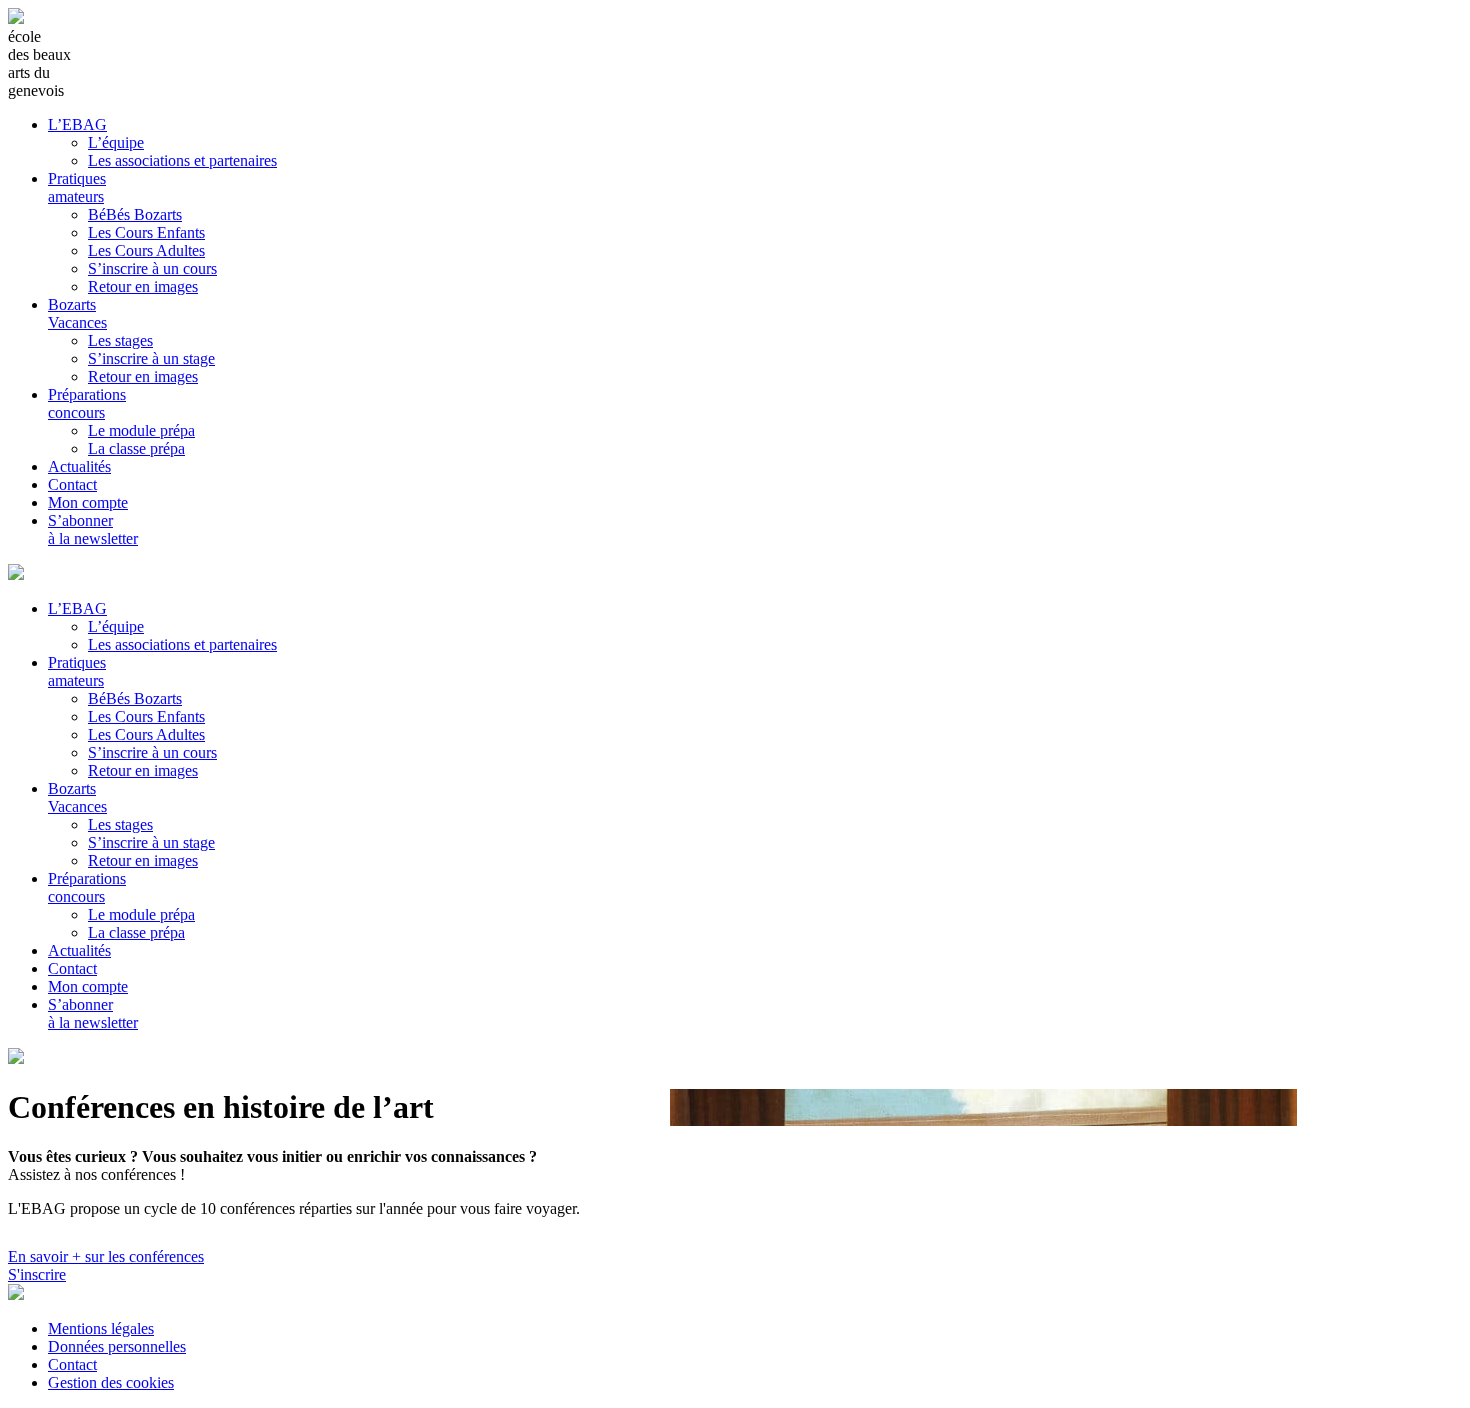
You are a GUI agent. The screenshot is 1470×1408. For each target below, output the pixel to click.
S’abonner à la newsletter (93, 529)
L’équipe (116, 142)
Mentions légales (101, 1328)
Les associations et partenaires (182, 160)
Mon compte (88, 502)
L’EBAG (77, 124)
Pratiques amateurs (77, 187)
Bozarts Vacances (77, 313)
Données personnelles (117, 1346)
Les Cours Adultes (146, 250)
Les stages (120, 340)
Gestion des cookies (111, 1382)
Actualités (79, 466)
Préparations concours (87, 403)
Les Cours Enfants (146, 232)
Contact (72, 484)
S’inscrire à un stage (151, 358)
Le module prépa (141, 430)
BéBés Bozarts (135, 214)
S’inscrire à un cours (152, 268)
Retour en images (143, 286)
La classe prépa (136, 448)
